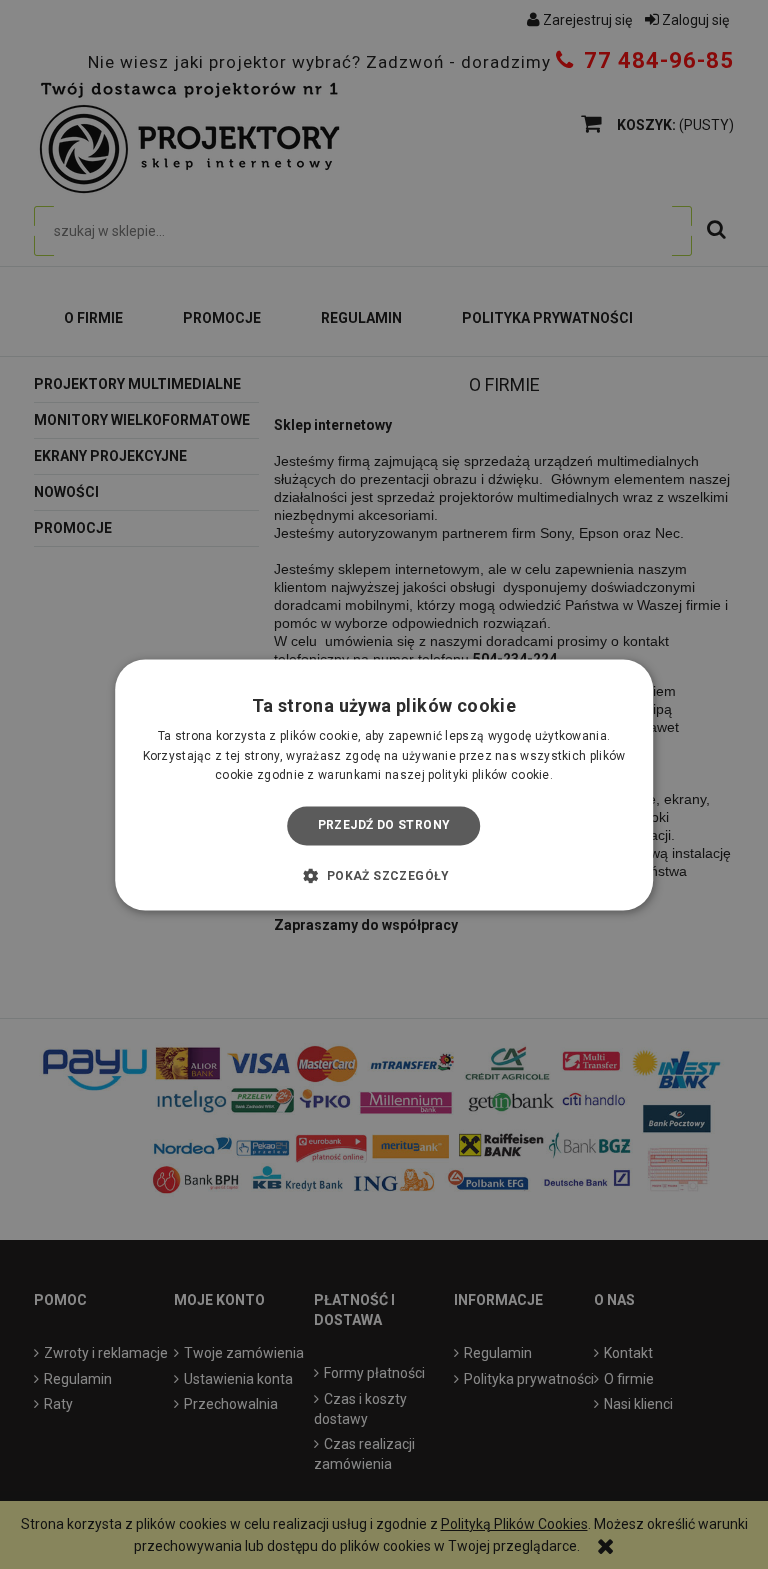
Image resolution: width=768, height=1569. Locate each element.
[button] (383, 875)
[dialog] (384, 784)
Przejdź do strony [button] (384, 826)
